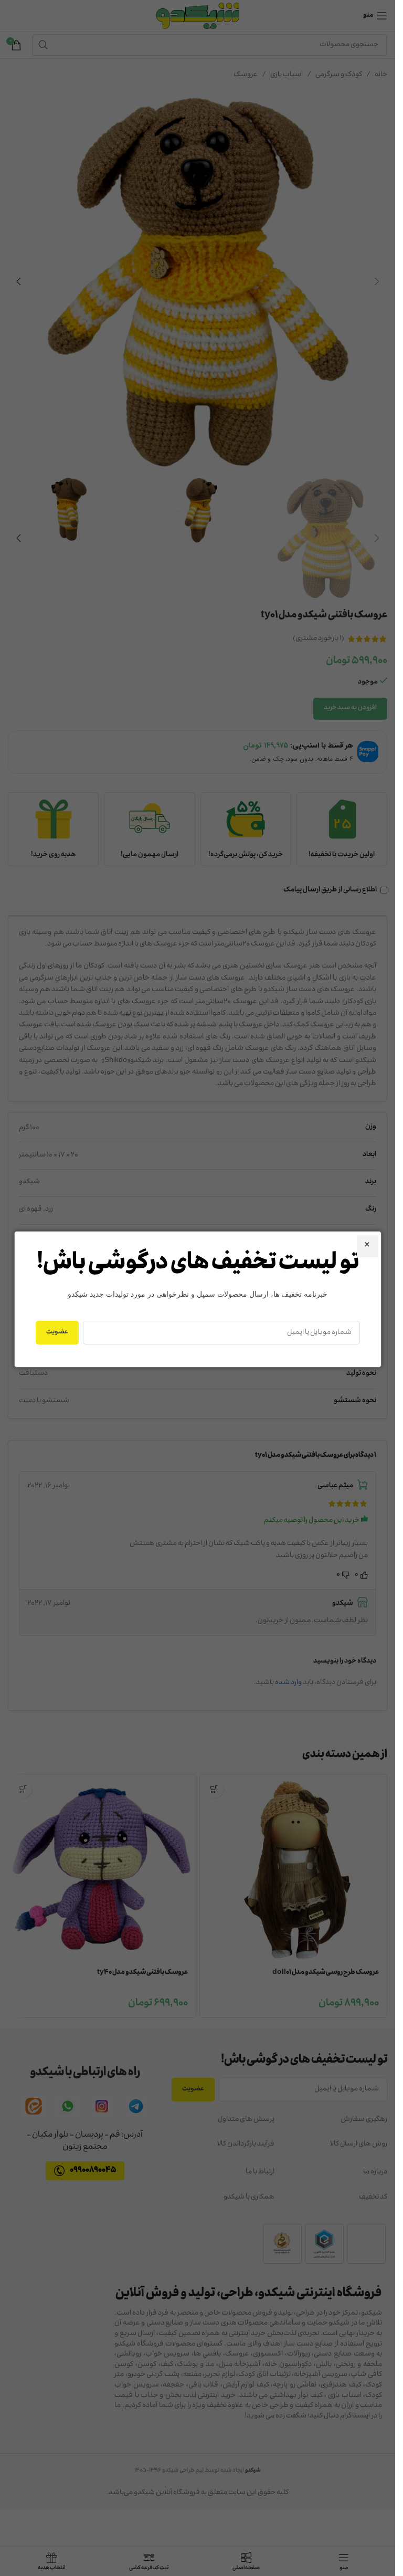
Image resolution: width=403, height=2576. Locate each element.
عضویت (57, 1332)
